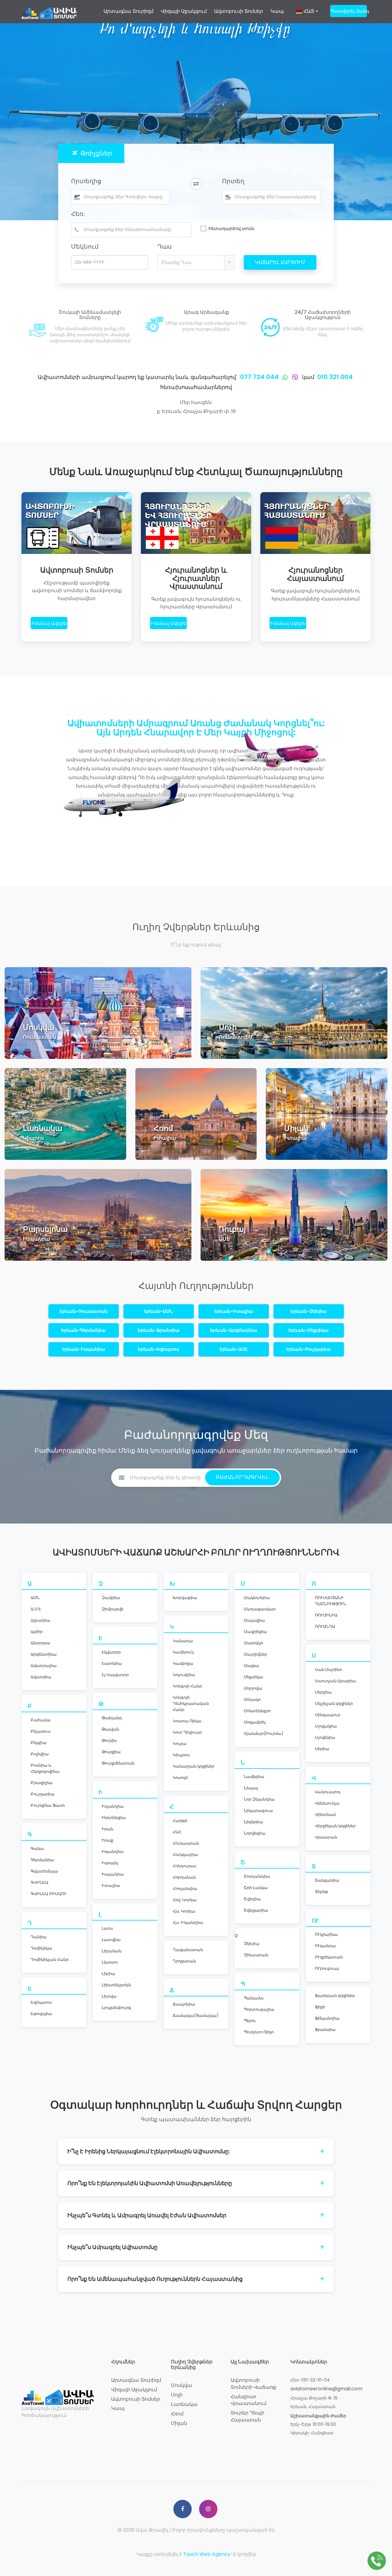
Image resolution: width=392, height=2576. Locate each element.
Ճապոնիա (184, 2004)
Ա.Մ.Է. (36, 1609)
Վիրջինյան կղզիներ (335, 1826)
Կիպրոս (181, 1755)
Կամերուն (183, 1652)
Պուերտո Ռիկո (259, 2032)
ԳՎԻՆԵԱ (40, 1882)
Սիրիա (322, 1749)
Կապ (277, 11)
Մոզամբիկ (255, 1722)
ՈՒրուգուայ (327, 1968)
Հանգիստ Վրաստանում (249, 2400)
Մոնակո (252, 1700)
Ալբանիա (40, 1620)
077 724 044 (259, 377)
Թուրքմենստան (118, 1763)
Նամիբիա (254, 1777)
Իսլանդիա (113, 1806)
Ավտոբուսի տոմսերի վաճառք (253, 2384)
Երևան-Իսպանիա (84, 1349)
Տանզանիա (327, 1880)
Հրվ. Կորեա (185, 1900)
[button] (307, 14)
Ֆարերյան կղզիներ (335, 1996)
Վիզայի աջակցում (184, 11)
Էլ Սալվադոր (115, 1675)
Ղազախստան (188, 1950)
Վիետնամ (325, 1815)
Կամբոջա (183, 1663)
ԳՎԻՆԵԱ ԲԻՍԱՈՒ (49, 1894)
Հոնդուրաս (185, 1866)
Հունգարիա (185, 1855)
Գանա (37, 1848)
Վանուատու (328, 1792)
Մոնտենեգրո (257, 1711)
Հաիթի (180, 1821)
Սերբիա (323, 1692)
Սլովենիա (325, 1737)
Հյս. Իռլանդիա (188, 1923)
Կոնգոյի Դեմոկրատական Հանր (191, 1704)
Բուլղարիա (43, 1794)
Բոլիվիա (40, 1754)
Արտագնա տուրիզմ (128, 11)
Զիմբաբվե (113, 1609)
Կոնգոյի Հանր (187, 1686)
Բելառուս (41, 1731)
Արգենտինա (44, 1654)
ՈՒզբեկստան (329, 1957)
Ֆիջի (320, 2007)
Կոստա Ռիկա (187, 1721)
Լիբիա (108, 1974)
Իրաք (107, 1840)
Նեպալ (251, 1788)
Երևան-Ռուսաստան (84, 1311)
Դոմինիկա (41, 1948)
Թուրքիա (111, 1752)
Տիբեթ (321, 1892)
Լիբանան (112, 1951)
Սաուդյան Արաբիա (335, 1681)
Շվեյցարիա (256, 1910)
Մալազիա (254, 1620)
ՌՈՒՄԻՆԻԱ (326, 1615)
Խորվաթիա (185, 1598)
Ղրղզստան (184, 1961)
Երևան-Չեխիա (309, 1311)
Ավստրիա (41, 1677)
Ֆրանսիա (325, 2030)
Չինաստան (256, 1955)
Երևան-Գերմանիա (83, 1330)
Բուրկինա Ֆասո (48, 1805)
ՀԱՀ (177, 1832)
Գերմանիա (42, 1860)
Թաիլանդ (112, 1718)
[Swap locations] (196, 184)
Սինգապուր (328, 1715)
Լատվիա (111, 1940)
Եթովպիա (41, 2014)
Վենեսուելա (327, 1803)
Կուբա (180, 1744)
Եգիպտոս (41, 2002)
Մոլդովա (253, 1688)
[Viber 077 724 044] (295, 377)
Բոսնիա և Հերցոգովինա (45, 1768)
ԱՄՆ (35, 1598)
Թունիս (109, 1741)
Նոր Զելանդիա (259, 1799)
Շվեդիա (252, 1899)
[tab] (91, 153)
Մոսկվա (181, 2385)
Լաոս (107, 1928)
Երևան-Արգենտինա (234, 1330)
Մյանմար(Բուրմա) (264, 1733)
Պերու (250, 2021)
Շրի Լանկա (256, 1888)
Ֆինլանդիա (327, 2018)
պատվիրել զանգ (349, 11)
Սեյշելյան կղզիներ (334, 1704)
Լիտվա (109, 1996)
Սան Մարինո (328, 1670)
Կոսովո (180, 1778)
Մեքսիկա (253, 1677)
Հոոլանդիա (185, 1889)
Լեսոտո (110, 1962)
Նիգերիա (253, 1822)
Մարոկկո (253, 1643)
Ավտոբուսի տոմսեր (239, 11)
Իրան (107, 1829)
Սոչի (177, 2395)
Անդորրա (40, 1643)
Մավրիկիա (255, 1632)
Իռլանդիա (113, 1852)
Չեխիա (252, 1944)
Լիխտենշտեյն (116, 1985)
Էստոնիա (112, 1663)
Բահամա (41, 1720)
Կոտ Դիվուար (187, 1732)
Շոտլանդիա (257, 1876)
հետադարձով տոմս (232, 228)
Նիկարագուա (258, 1811)
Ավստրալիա (44, 1666)
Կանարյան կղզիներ (194, 1766)
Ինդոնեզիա (114, 1818)
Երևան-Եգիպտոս (158, 1349)
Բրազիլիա (42, 1783)
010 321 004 (335, 377)
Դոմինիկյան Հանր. (50, 1960)
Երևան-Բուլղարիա (309, 1349)
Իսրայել (110, 1863)
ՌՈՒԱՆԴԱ (325, 1626)
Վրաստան (326, 1837)
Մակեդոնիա (257, 1598)
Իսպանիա (113, 1874)
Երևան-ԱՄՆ (158, 1311)
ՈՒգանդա (325, 1946)
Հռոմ (177, 2414)
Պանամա (254, 1998)
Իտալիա (111, 1886)
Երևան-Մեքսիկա (309, 1330)
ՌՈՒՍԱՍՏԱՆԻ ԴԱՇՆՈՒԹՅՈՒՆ (330, 1601)
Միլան (179, 2423)
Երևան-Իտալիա (234, 1311)
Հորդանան (184, 1877)
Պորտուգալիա (259, 2009)
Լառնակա (184, 2404)
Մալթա (251, 1666)
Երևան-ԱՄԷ (234, 1349)
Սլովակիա (326, 1726)
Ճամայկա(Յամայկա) (196, 2016)
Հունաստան (186, 1843)
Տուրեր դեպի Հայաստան (247, 2416)
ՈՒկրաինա (326, 1934)
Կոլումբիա (184, 1675)
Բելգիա (39, 1743)
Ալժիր (37, 1632)
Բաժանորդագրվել (242, 1477)
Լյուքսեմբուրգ (116, 2008)
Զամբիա (111, 1598)
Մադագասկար (260, 1609)
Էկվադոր (111, 1652)
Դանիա (39, 1937)
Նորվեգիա (255, 1833)
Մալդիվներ (255, 1654)
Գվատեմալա (44, 1871)
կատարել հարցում (280, 262)
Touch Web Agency (207, 2554)
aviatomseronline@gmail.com (326, 2389)
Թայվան (110, 1729)
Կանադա (183, 1641)
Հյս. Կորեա (184, 1911)
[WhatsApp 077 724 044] (285, 377)
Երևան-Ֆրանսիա (159, 1330)
